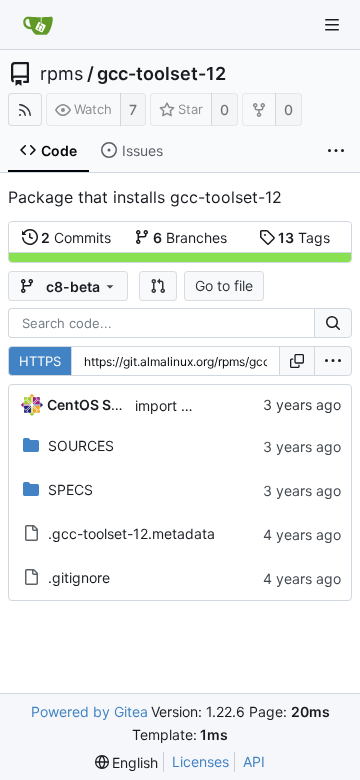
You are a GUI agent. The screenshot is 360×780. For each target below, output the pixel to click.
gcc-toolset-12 (161, 74)
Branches (190, 237)
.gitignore (79, 577)
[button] (158, 286)
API (254, 761)
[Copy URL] (297, 361)
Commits (76, 237)
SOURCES (81, 445)
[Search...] (333, 323)
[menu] (333, 361)
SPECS (70, 489)
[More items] (336, 151)
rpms (61, 74)
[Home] (38, 25)
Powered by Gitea (89, 711)
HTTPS (40, 361)
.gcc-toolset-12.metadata (131, 533)
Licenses (200, 761)
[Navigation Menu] (332, 25)
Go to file (224, 285)
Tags (304, 237)
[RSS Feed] (25, 109)
